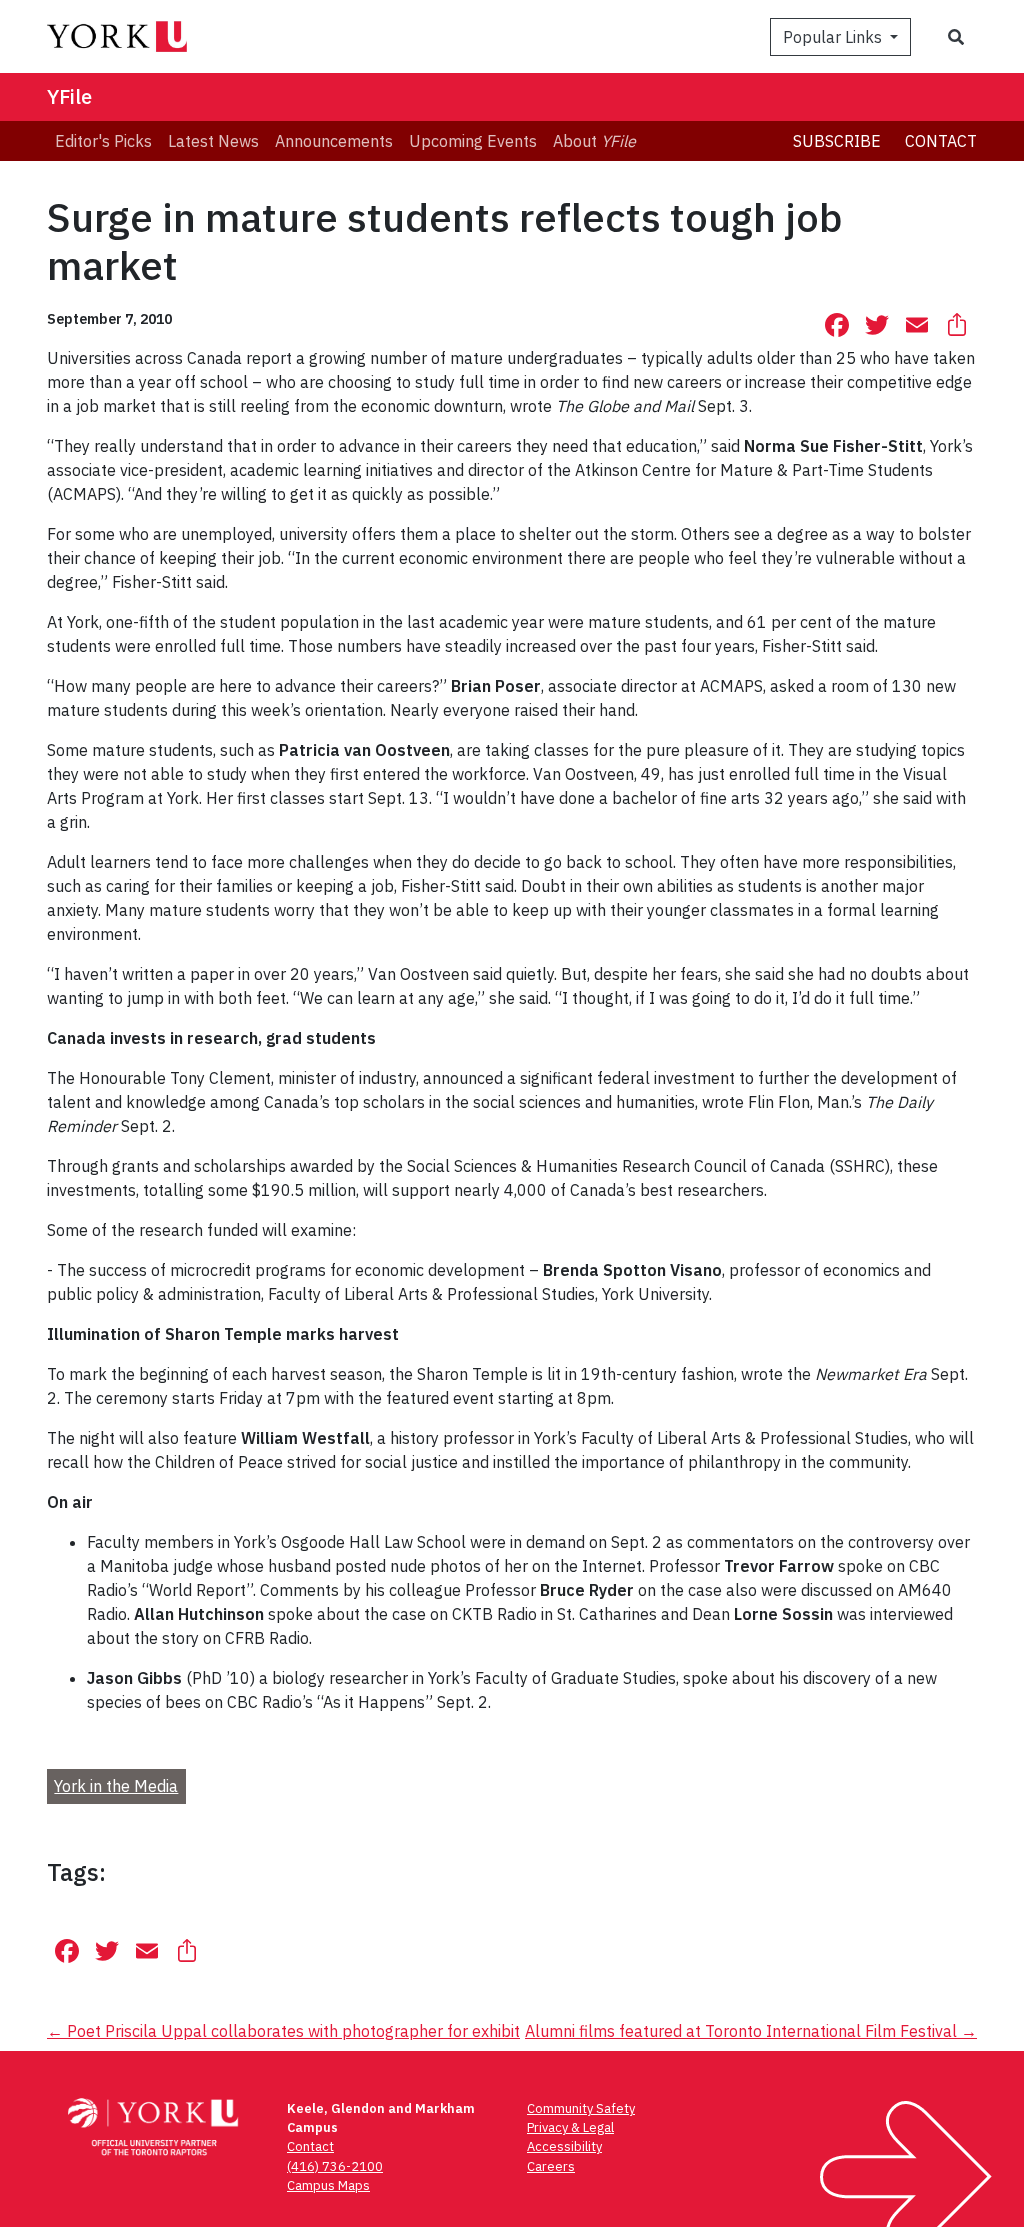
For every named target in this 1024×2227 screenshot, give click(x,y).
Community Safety (581, 2108)
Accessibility (564, 2146)
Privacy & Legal (570, 2127)
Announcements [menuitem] (334, 141)
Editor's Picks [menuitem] (103, 141)
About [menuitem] (594, 141)
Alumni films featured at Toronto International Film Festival (751, 2031)
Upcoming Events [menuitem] (473, 141)
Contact (941, 141)
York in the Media (116, 1786)
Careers (551, 2166)
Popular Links (834, 37)
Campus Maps (328, 2185)
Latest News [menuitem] (213, 141)
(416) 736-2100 (335, 2166)
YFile (69, 96)
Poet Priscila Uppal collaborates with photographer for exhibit (283, 2031)
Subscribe (837, 141)
